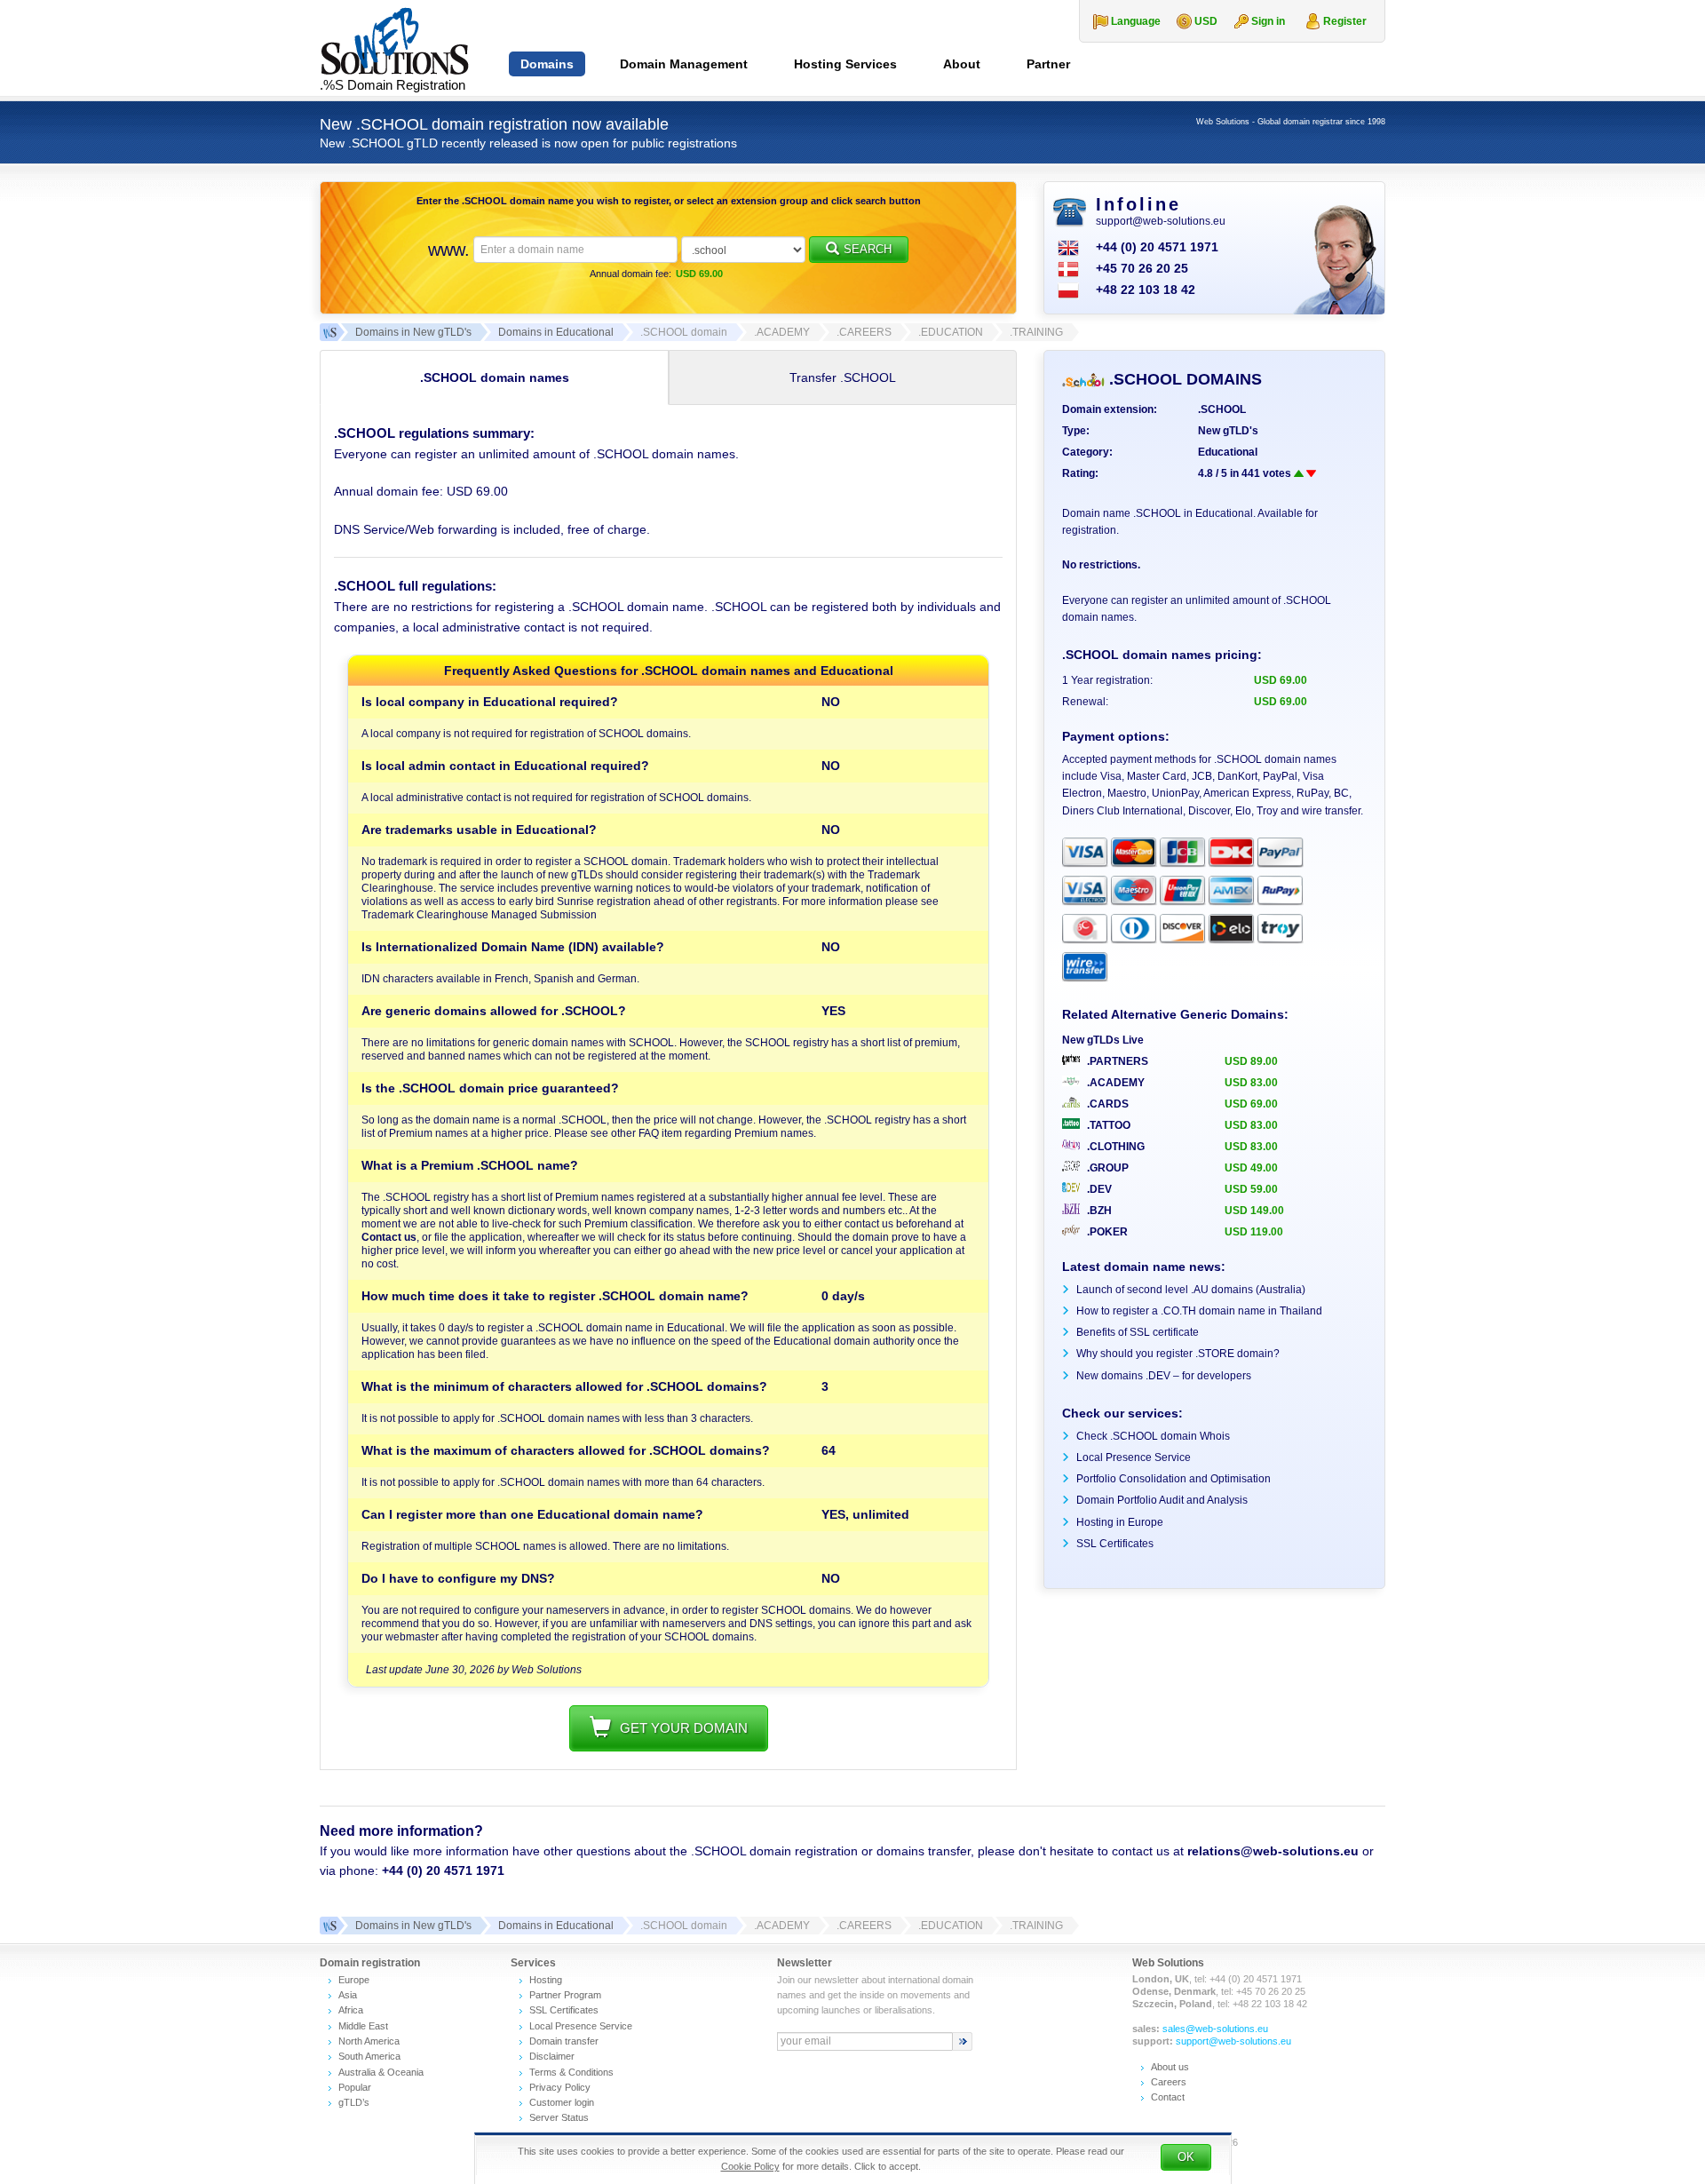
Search (868, 249)
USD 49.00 (1251, 1168)
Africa (351, 2010)
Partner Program (565, 1995)
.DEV (1098, 1189)
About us (1170, 2067)
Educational (1228, 452)
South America (369, 2056)
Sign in (1268, 21)
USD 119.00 (1254, 1232)
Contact (1168, 2097)
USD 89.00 (1251, 1061)
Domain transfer (564, 2041)
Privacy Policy (560, 2087)
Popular (355, 2087)
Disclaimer (552, 2056)
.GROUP (1106, 1168)
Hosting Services (845, 64)
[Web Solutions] (329, 1926)
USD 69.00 (1251, 1104)
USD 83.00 (1251, 1083)
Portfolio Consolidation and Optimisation (1174, 1479)
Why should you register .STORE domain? (1178, 1354)
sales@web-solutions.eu (1215, 2029)
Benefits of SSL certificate (1138, 1332)
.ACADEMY (1114, 1083)
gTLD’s (354, 2102)
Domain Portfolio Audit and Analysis (1162, 1500)
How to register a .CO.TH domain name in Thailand (1199, 1311)
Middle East (363, 2026)
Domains (547, 64)
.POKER (1106, 1232)
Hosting (546, 1980)
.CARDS (1106, 1104)
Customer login (562, 2102)
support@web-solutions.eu (1161, 221)
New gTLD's (1228, 431)
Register (1345, 21)
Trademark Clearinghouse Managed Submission (479, 915)
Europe (354, 1980)
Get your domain (684, 1728)
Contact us (389, 1237)
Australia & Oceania (381, 2072)
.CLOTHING (1114, 1147)
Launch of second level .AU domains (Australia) (1191, 1290)
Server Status (559, 2117)
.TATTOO (1107, 1125)
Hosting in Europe (1120, 1522)
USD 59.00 (1251, 1189)
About (962, 64)
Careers (1169, 2082)
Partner (1048, 64)
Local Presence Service (1134, 1457)
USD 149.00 (1254, 1211)
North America (369, 2041)
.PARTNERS (1116, 1061)
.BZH (1098, 1211)
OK (1186, 2157)
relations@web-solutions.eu (1273, 1851)
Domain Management (684, 64)
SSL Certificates (1115, 1544)
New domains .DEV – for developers (1164, 1376)
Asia (348, 1995)
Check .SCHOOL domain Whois (1153, 1436)
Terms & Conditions (571, 2072)
